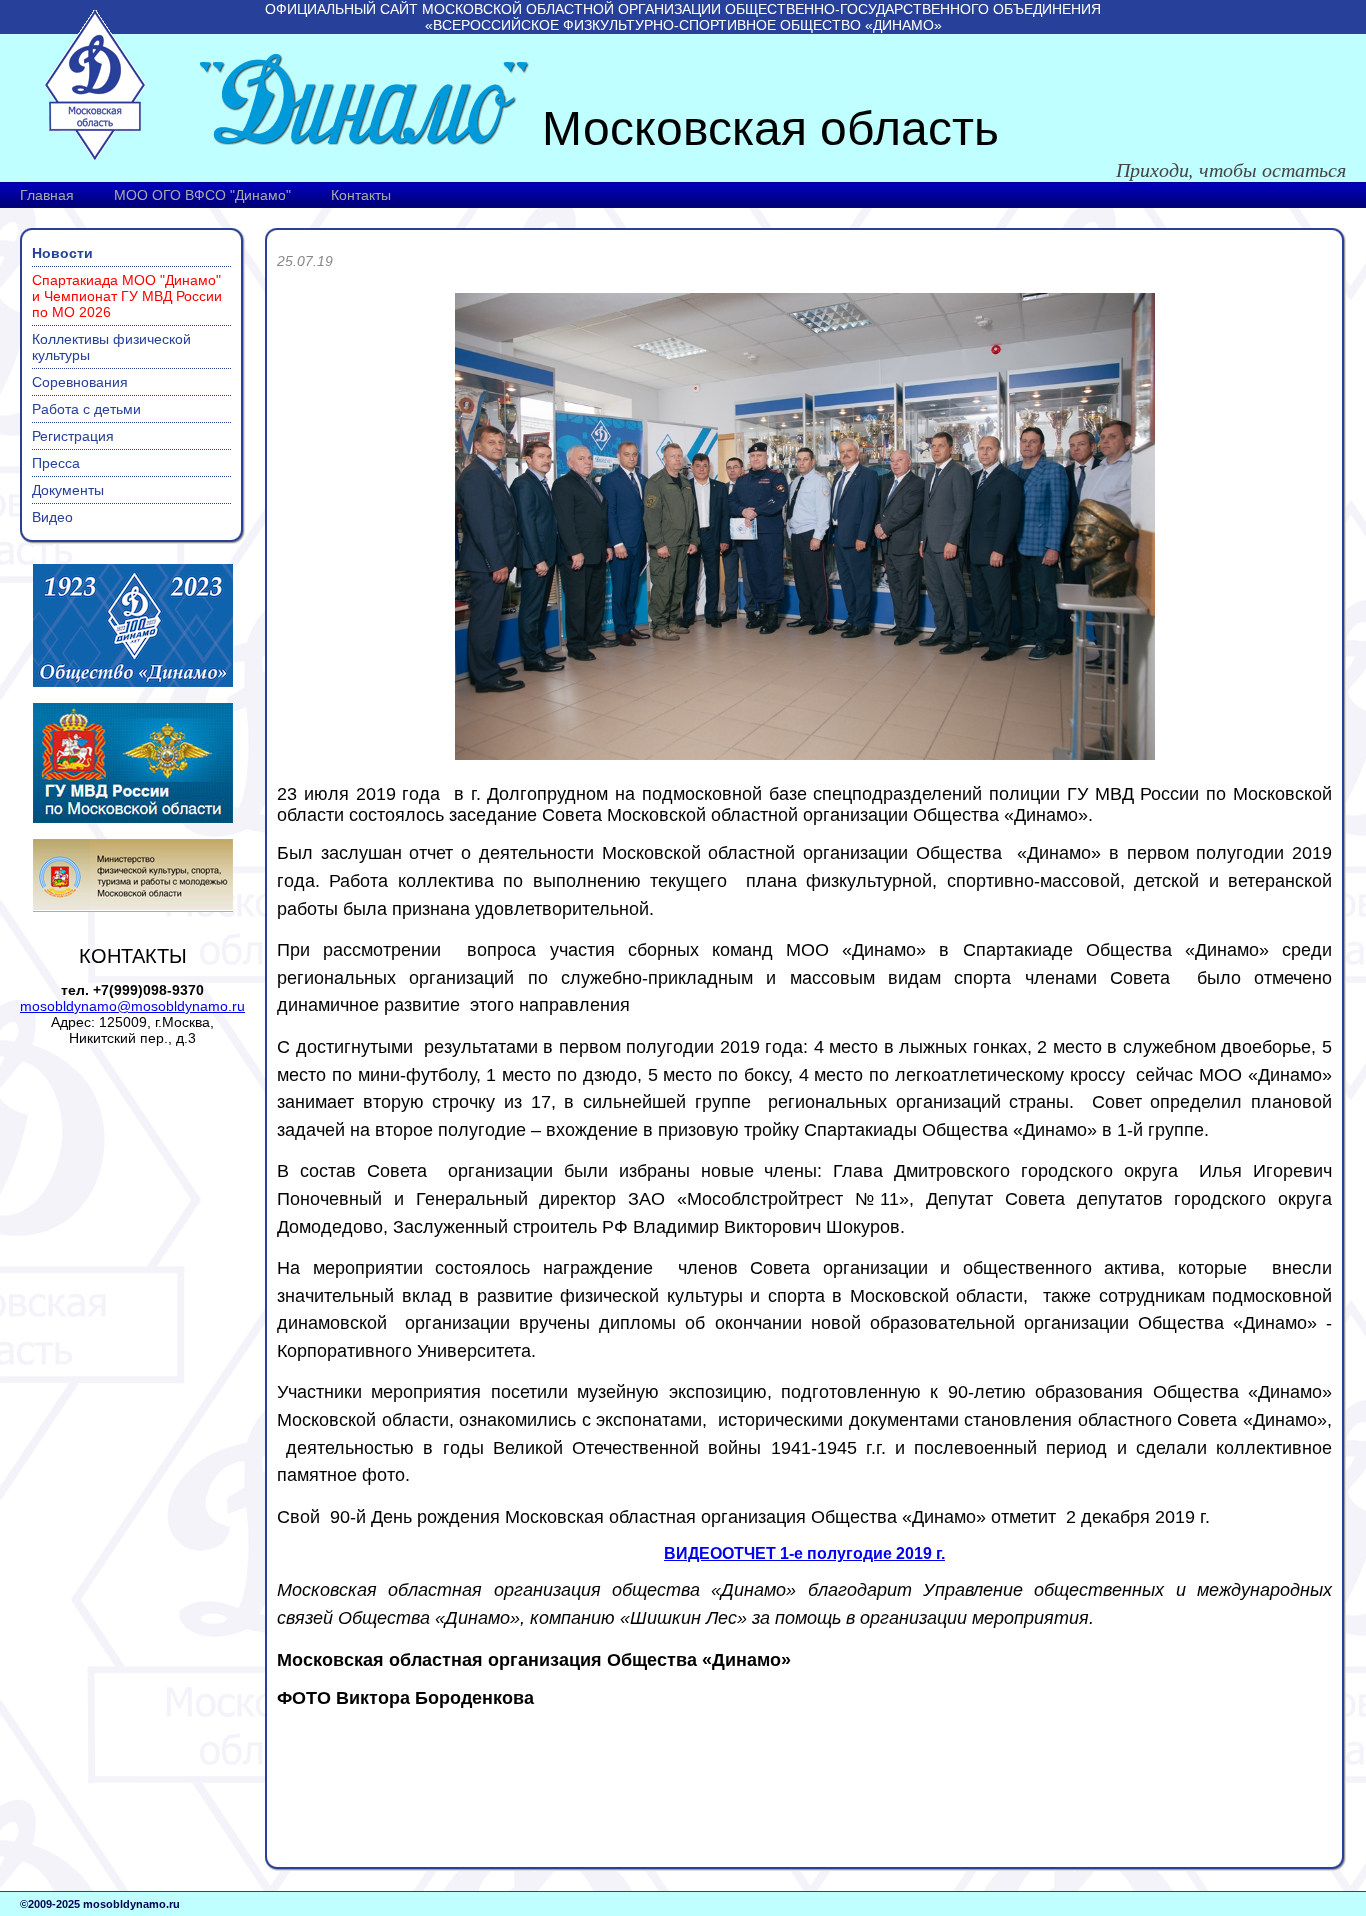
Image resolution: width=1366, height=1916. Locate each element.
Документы (68, 490)
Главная (47, 195)
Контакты (361, 195)
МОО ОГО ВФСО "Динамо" (202, 195)
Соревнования (80, 382)
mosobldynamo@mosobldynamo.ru (132, 1006)
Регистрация (73, 436)
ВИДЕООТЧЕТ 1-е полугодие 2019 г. (804, 1553)
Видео (52, 517)
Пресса (56, 463)
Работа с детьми (86, 409)
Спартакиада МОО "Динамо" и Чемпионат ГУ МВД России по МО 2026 (127, 296)
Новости (62, 253)
